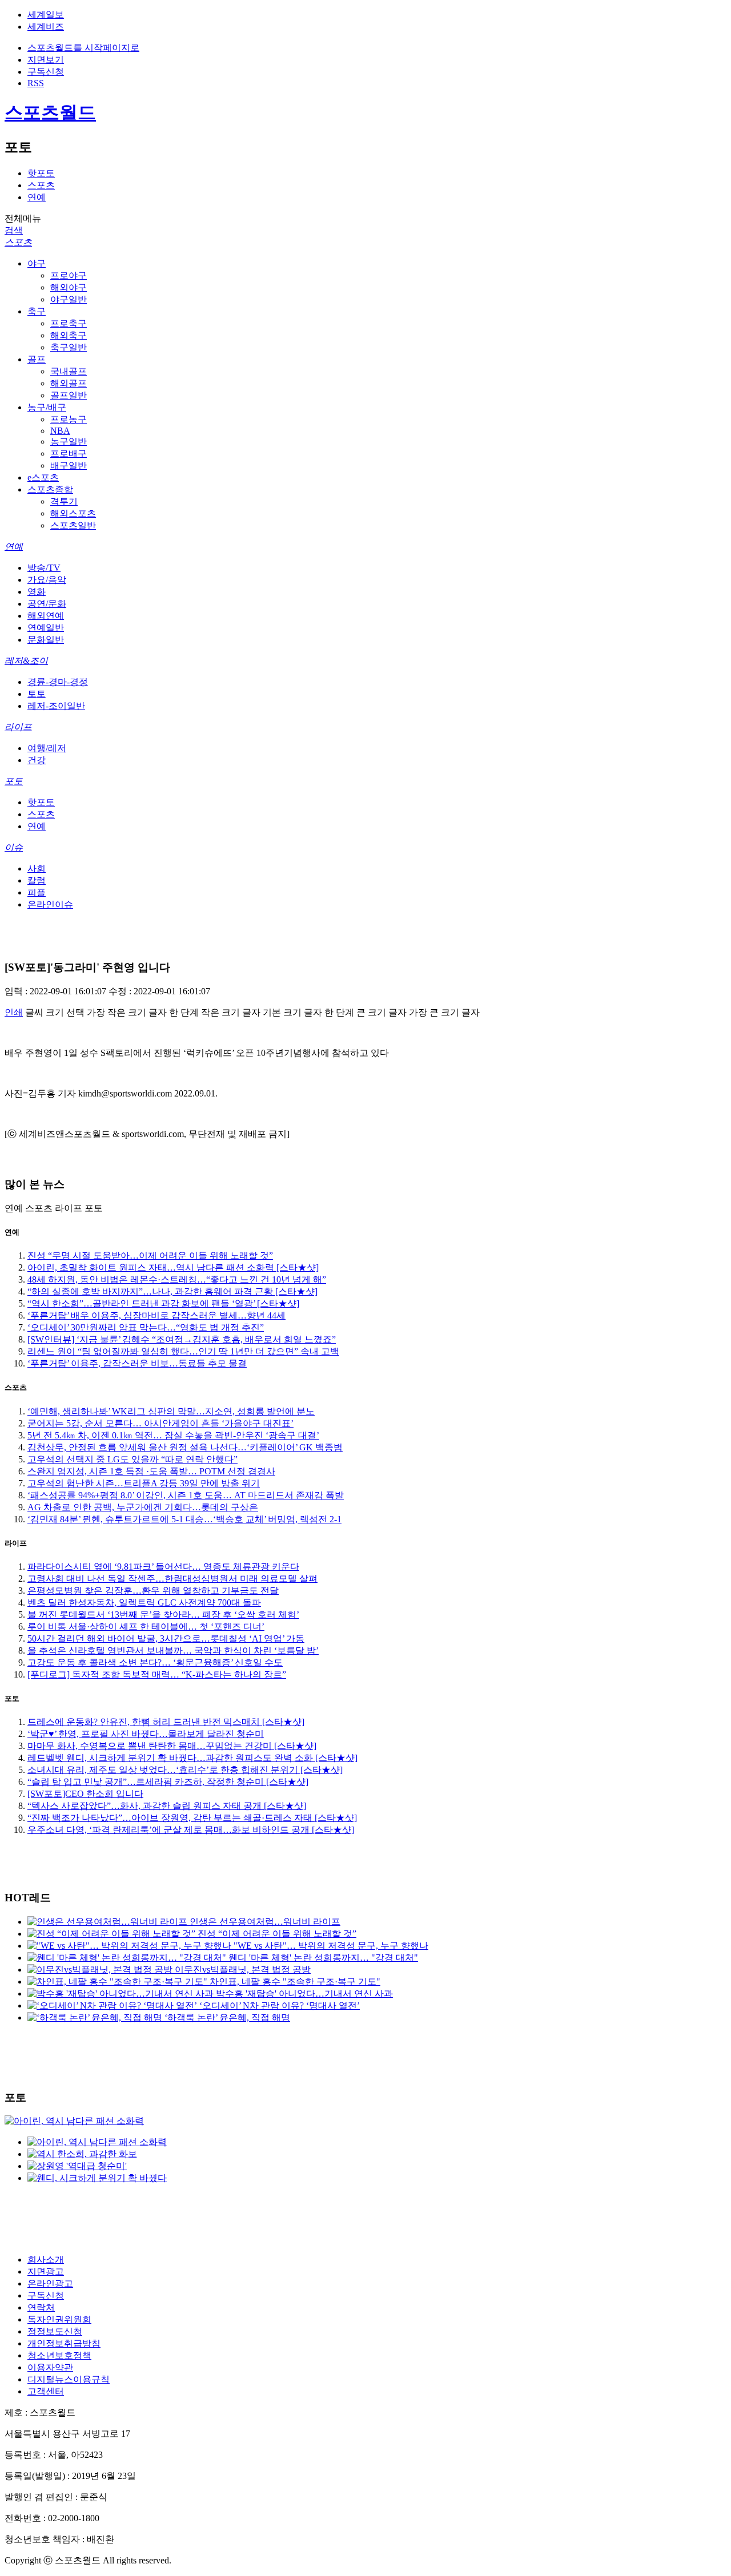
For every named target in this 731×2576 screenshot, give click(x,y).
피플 (37, 892)
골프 (37, 359)
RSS (36, 83)
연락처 (41, 2307)
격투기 (64, 501)
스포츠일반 (73, 525)
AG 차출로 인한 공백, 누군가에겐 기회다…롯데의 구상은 (143, 1507)
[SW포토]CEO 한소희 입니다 (85, 1794)
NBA (60, 431)
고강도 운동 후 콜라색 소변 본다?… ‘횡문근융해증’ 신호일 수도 (155, 1662)
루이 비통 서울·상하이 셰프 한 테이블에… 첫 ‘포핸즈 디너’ (146, 1626)
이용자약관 (50, 2367)
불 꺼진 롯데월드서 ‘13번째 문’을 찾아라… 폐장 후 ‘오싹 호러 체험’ (163, 1614)
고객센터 (46, 2391)
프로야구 (69, 275)
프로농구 (69, 419)
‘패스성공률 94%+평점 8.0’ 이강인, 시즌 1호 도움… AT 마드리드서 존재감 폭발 (186, 1495)
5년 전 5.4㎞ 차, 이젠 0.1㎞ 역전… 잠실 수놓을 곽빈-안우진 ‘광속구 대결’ (173, 1435)
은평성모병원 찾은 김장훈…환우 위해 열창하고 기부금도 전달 (153, 1591)
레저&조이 (26, 661)
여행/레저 (47, 748)
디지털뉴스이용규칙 (69, 2379)
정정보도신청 (55, 2331)
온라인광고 (50, 2283)
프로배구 (69, 453)
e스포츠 (43, 477)
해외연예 (46, 616)
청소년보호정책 (59, 2355)
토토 (37, 694)
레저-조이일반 (56, 706)
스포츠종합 (50, 489)
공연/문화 (47, 604)
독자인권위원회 (59, 2319)
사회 (37, 868)
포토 (14, 781)
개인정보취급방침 (64, 2343)
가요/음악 (47, 580)
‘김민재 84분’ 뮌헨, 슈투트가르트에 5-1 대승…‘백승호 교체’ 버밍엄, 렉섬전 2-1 (184, 1519)
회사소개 (46, 2259)
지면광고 (46, 2271)
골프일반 (69, 395)
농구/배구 (47, 407)
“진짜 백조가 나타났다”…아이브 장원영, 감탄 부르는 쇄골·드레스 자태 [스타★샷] (192, 1818)
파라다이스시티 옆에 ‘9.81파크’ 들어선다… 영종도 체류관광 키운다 (163, 1567)
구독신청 (46, 72)
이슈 (14, 847)
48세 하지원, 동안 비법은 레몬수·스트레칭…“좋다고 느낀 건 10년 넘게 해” (177, 1279)
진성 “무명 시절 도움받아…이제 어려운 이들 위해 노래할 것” (150, 1255)
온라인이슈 (50, 904)
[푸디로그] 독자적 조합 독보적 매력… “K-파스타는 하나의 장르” (157, 1674)
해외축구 (69, 335)
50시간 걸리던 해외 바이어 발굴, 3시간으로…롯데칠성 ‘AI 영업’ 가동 (166, 1638)
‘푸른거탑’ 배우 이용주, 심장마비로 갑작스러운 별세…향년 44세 (156, 1315)
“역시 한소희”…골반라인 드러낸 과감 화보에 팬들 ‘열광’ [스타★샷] (163, 1303)
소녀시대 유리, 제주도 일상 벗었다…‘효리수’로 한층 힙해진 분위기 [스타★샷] (185, 1770)
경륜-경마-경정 (58, 682)
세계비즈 (46, 27)
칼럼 (37, 880)
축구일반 (69, 347)
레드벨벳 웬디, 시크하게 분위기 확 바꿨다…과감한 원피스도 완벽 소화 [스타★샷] (192, 1758)
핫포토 (41, 173)
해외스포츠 (73, 513)
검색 (14, 230)
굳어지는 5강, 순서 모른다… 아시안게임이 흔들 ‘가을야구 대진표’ (160, 1423)
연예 (37, 197)
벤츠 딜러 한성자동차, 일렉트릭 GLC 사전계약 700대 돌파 (144, 1603)
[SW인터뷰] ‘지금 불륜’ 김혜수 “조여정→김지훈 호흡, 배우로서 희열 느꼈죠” (182, 1339)
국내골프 (69, 371)
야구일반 (69, 299)
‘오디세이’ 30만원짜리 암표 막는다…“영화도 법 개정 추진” (146, 1327)
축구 (37, 311)
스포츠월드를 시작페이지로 (83, 48)
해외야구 (69, 287)
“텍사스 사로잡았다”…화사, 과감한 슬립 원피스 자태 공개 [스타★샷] (167, 1806)
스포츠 (41, 185)
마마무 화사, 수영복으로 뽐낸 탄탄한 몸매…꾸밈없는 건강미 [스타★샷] (172, 1746)
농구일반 (69, 442)
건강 (37, 760)
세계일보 (46, 15)
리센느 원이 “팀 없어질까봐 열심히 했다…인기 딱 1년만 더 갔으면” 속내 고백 (183, 1351)
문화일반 (46, 640)
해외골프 (69, 383)
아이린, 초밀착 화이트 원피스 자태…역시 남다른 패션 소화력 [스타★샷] (173, 1267)
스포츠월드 (50, 112)
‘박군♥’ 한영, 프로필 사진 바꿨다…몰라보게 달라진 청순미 (146, 1734)
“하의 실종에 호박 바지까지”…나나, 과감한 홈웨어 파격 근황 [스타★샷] (172, 1291)
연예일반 (46, 628)
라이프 (18, 727)
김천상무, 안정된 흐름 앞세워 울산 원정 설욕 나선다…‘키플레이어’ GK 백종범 (185, 1447)
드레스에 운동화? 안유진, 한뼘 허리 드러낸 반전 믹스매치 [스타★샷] (166, 1722)
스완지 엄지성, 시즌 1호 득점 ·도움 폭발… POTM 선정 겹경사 (151, 1471)
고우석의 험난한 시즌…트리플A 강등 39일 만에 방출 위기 (144, 1483)
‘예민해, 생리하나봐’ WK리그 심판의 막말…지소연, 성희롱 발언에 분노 (171, 1411)
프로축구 (69, 323)
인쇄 (14, 1012)
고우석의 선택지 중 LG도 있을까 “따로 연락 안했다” (132, 1459)
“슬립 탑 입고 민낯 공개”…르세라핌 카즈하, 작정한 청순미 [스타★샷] (168, 1782)
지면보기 (46, 60)
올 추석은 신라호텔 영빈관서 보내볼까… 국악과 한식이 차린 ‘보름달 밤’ (173, 1650)
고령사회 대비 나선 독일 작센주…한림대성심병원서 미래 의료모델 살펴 (172, 1579)
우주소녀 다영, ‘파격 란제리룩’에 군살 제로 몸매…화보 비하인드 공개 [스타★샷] (191, 1830)
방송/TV (44, 568)
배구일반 (69, 465)
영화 (37, 592)
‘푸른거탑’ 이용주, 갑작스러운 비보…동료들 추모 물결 (137, 1363)
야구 (37, 263)
